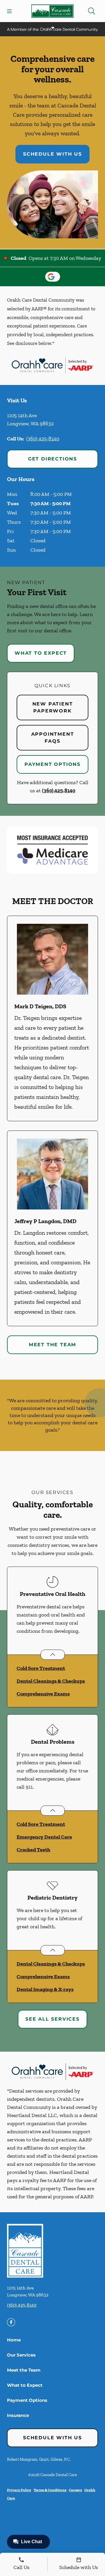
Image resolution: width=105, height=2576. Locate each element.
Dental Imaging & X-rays (45, 1989)
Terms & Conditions (50, 2490)
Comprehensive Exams (43, 1694)
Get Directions (52, 459)
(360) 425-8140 (43, 439)
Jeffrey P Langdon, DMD (45, 1221)
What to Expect (41, 653)
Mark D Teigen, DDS (40, 1006)
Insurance (18, 2415)
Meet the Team (52, 1345)
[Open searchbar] (92, 11)
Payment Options (52, 764)
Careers (75, 2490)
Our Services (21, 2355)
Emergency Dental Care (44, 1837)
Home (14, 2340)
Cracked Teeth (33, 1850)
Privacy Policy (19, 2490)
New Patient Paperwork (53, 707)
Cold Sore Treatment (41, 1668)
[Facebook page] (11, 2322)
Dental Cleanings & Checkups (51, 1681)
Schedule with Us (52, 154)
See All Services (52, 2019)
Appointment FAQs (53, 738)
